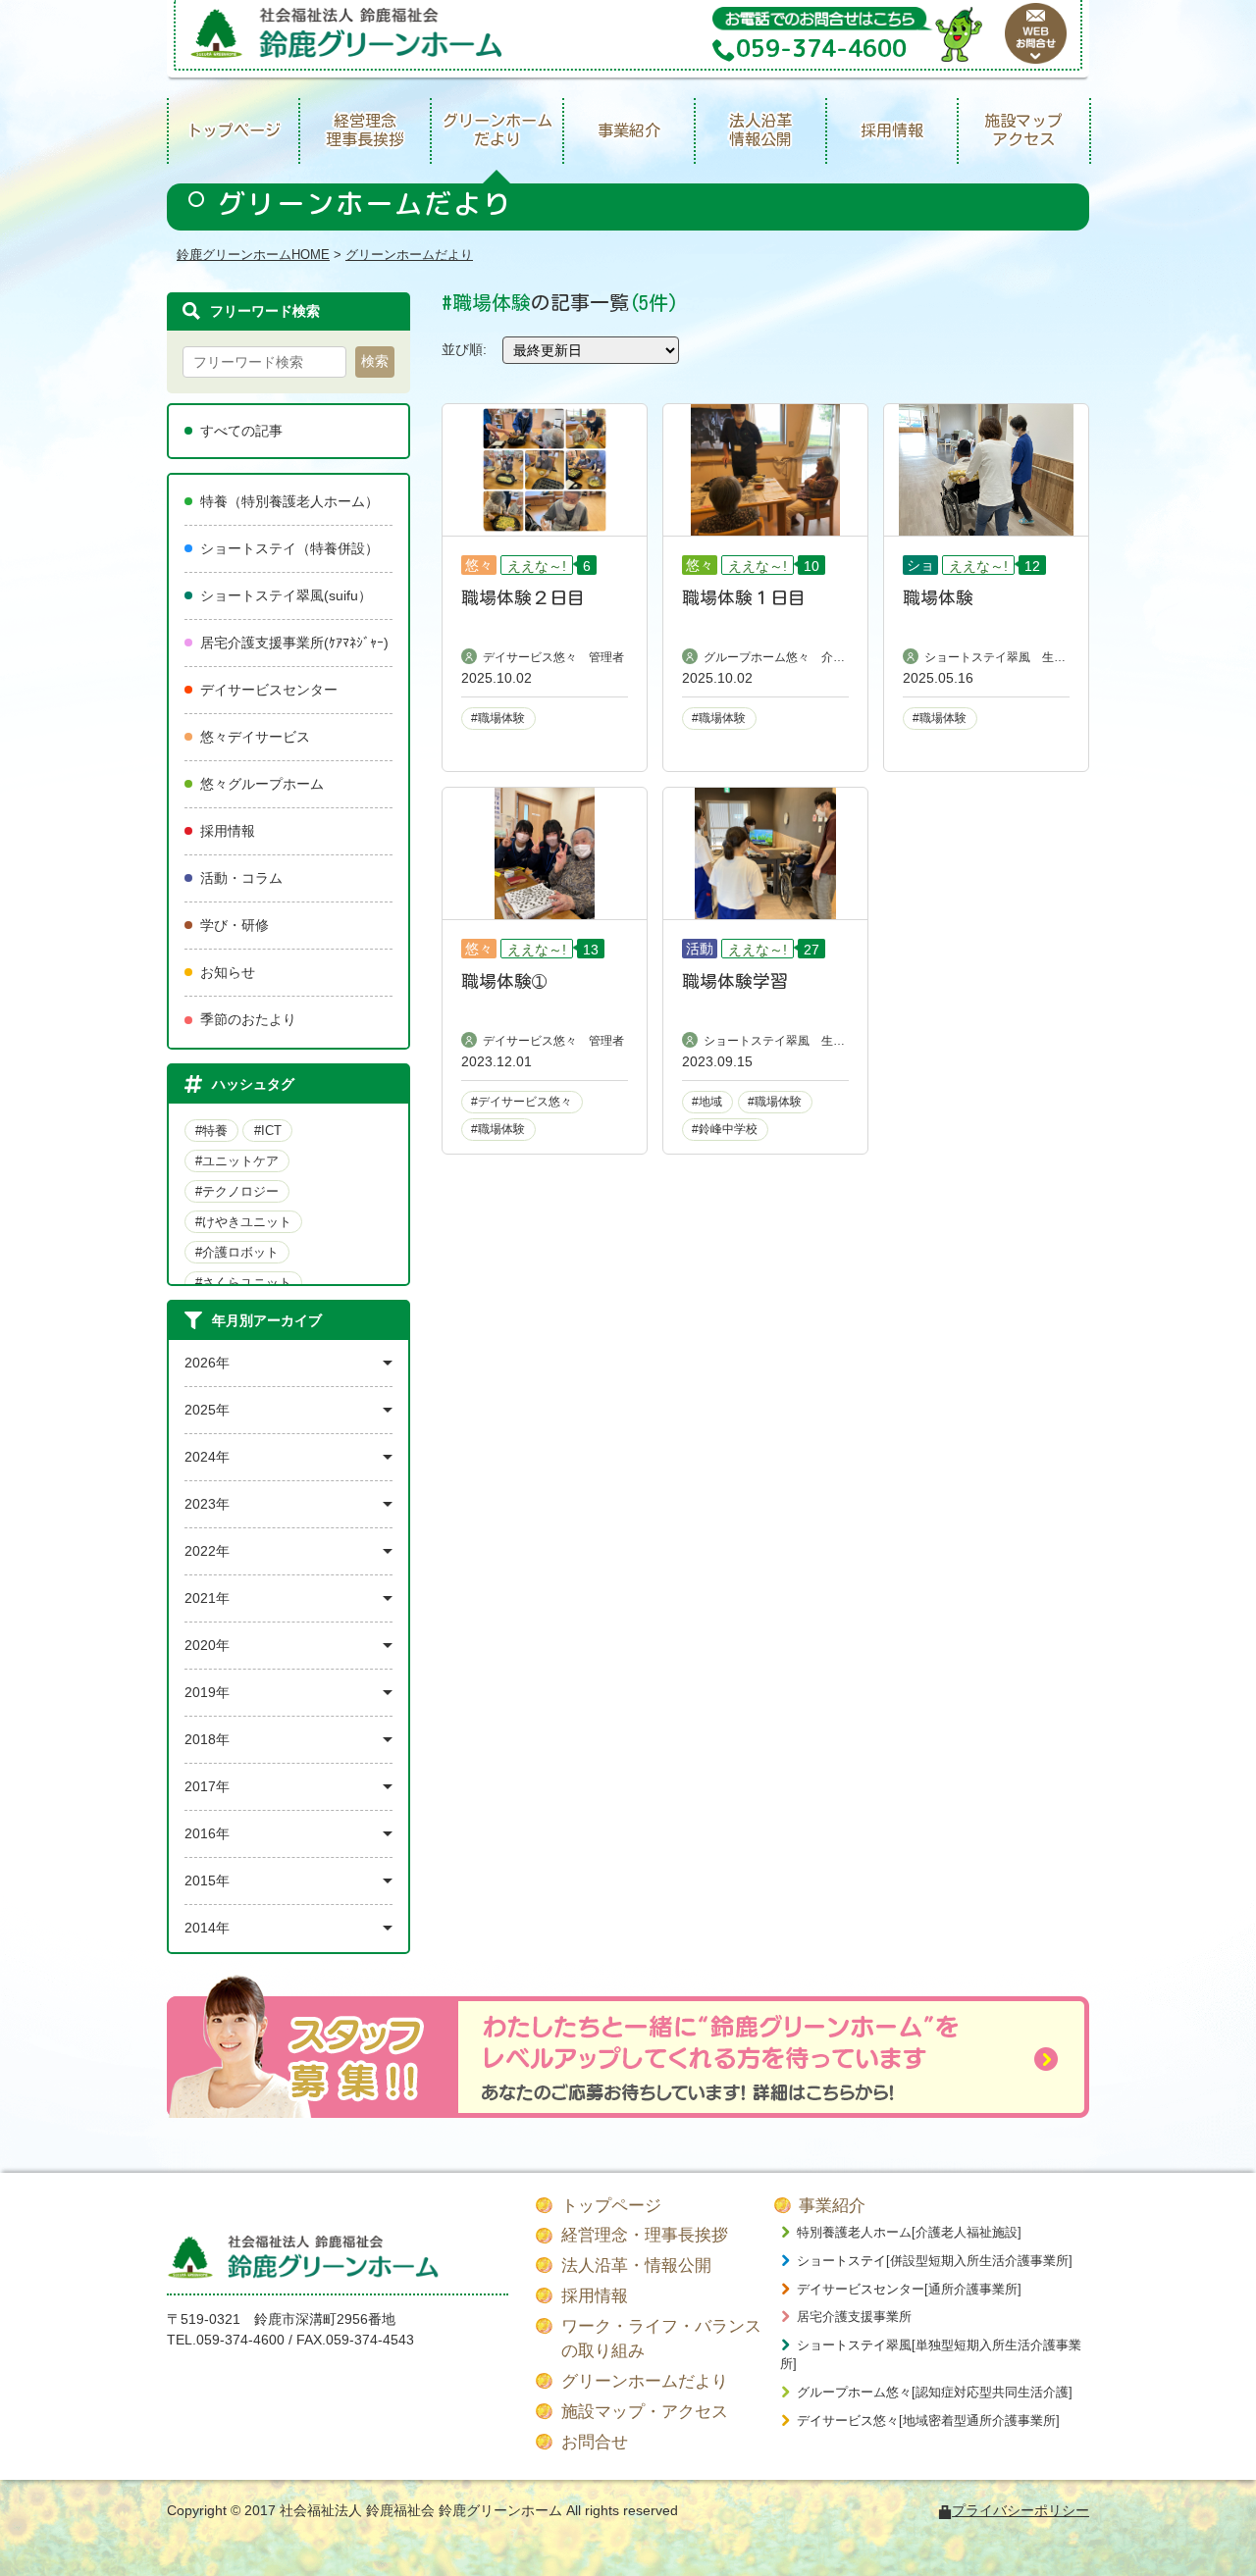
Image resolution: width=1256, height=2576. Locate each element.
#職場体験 (498, 718)
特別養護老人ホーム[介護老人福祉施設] (909, 2232)
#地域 (707, 1102)
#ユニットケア (237, 1161)
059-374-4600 (240, 2340)
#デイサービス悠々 (522, 1102)
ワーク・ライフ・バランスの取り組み (661, 2339)
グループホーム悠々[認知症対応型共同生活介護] (935, 2392)
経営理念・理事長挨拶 (645, 2235)
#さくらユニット (243, 1283)
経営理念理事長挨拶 (365, 130)
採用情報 (892, 130)
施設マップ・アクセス (645, 2412)
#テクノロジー (237, 1191)
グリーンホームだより (497, 130)
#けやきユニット (243, 1222)
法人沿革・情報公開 (636, 2266)
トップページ (234, 130)
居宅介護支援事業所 (854, 2317)
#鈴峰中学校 (725, 1129)
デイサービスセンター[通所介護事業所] (909, 2289)
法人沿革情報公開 (760, 130)
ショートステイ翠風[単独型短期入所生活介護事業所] (931, 2355)
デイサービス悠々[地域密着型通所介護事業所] (928, 2421)
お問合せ (595, 2442)
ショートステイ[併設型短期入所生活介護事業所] (935, 2261)
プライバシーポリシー (1020, 2510)
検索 (375, 361)
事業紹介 (629, 130)
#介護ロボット (237, 1252)
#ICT (268, 1131)
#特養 (211, 1131)
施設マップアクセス (1023, 130)
